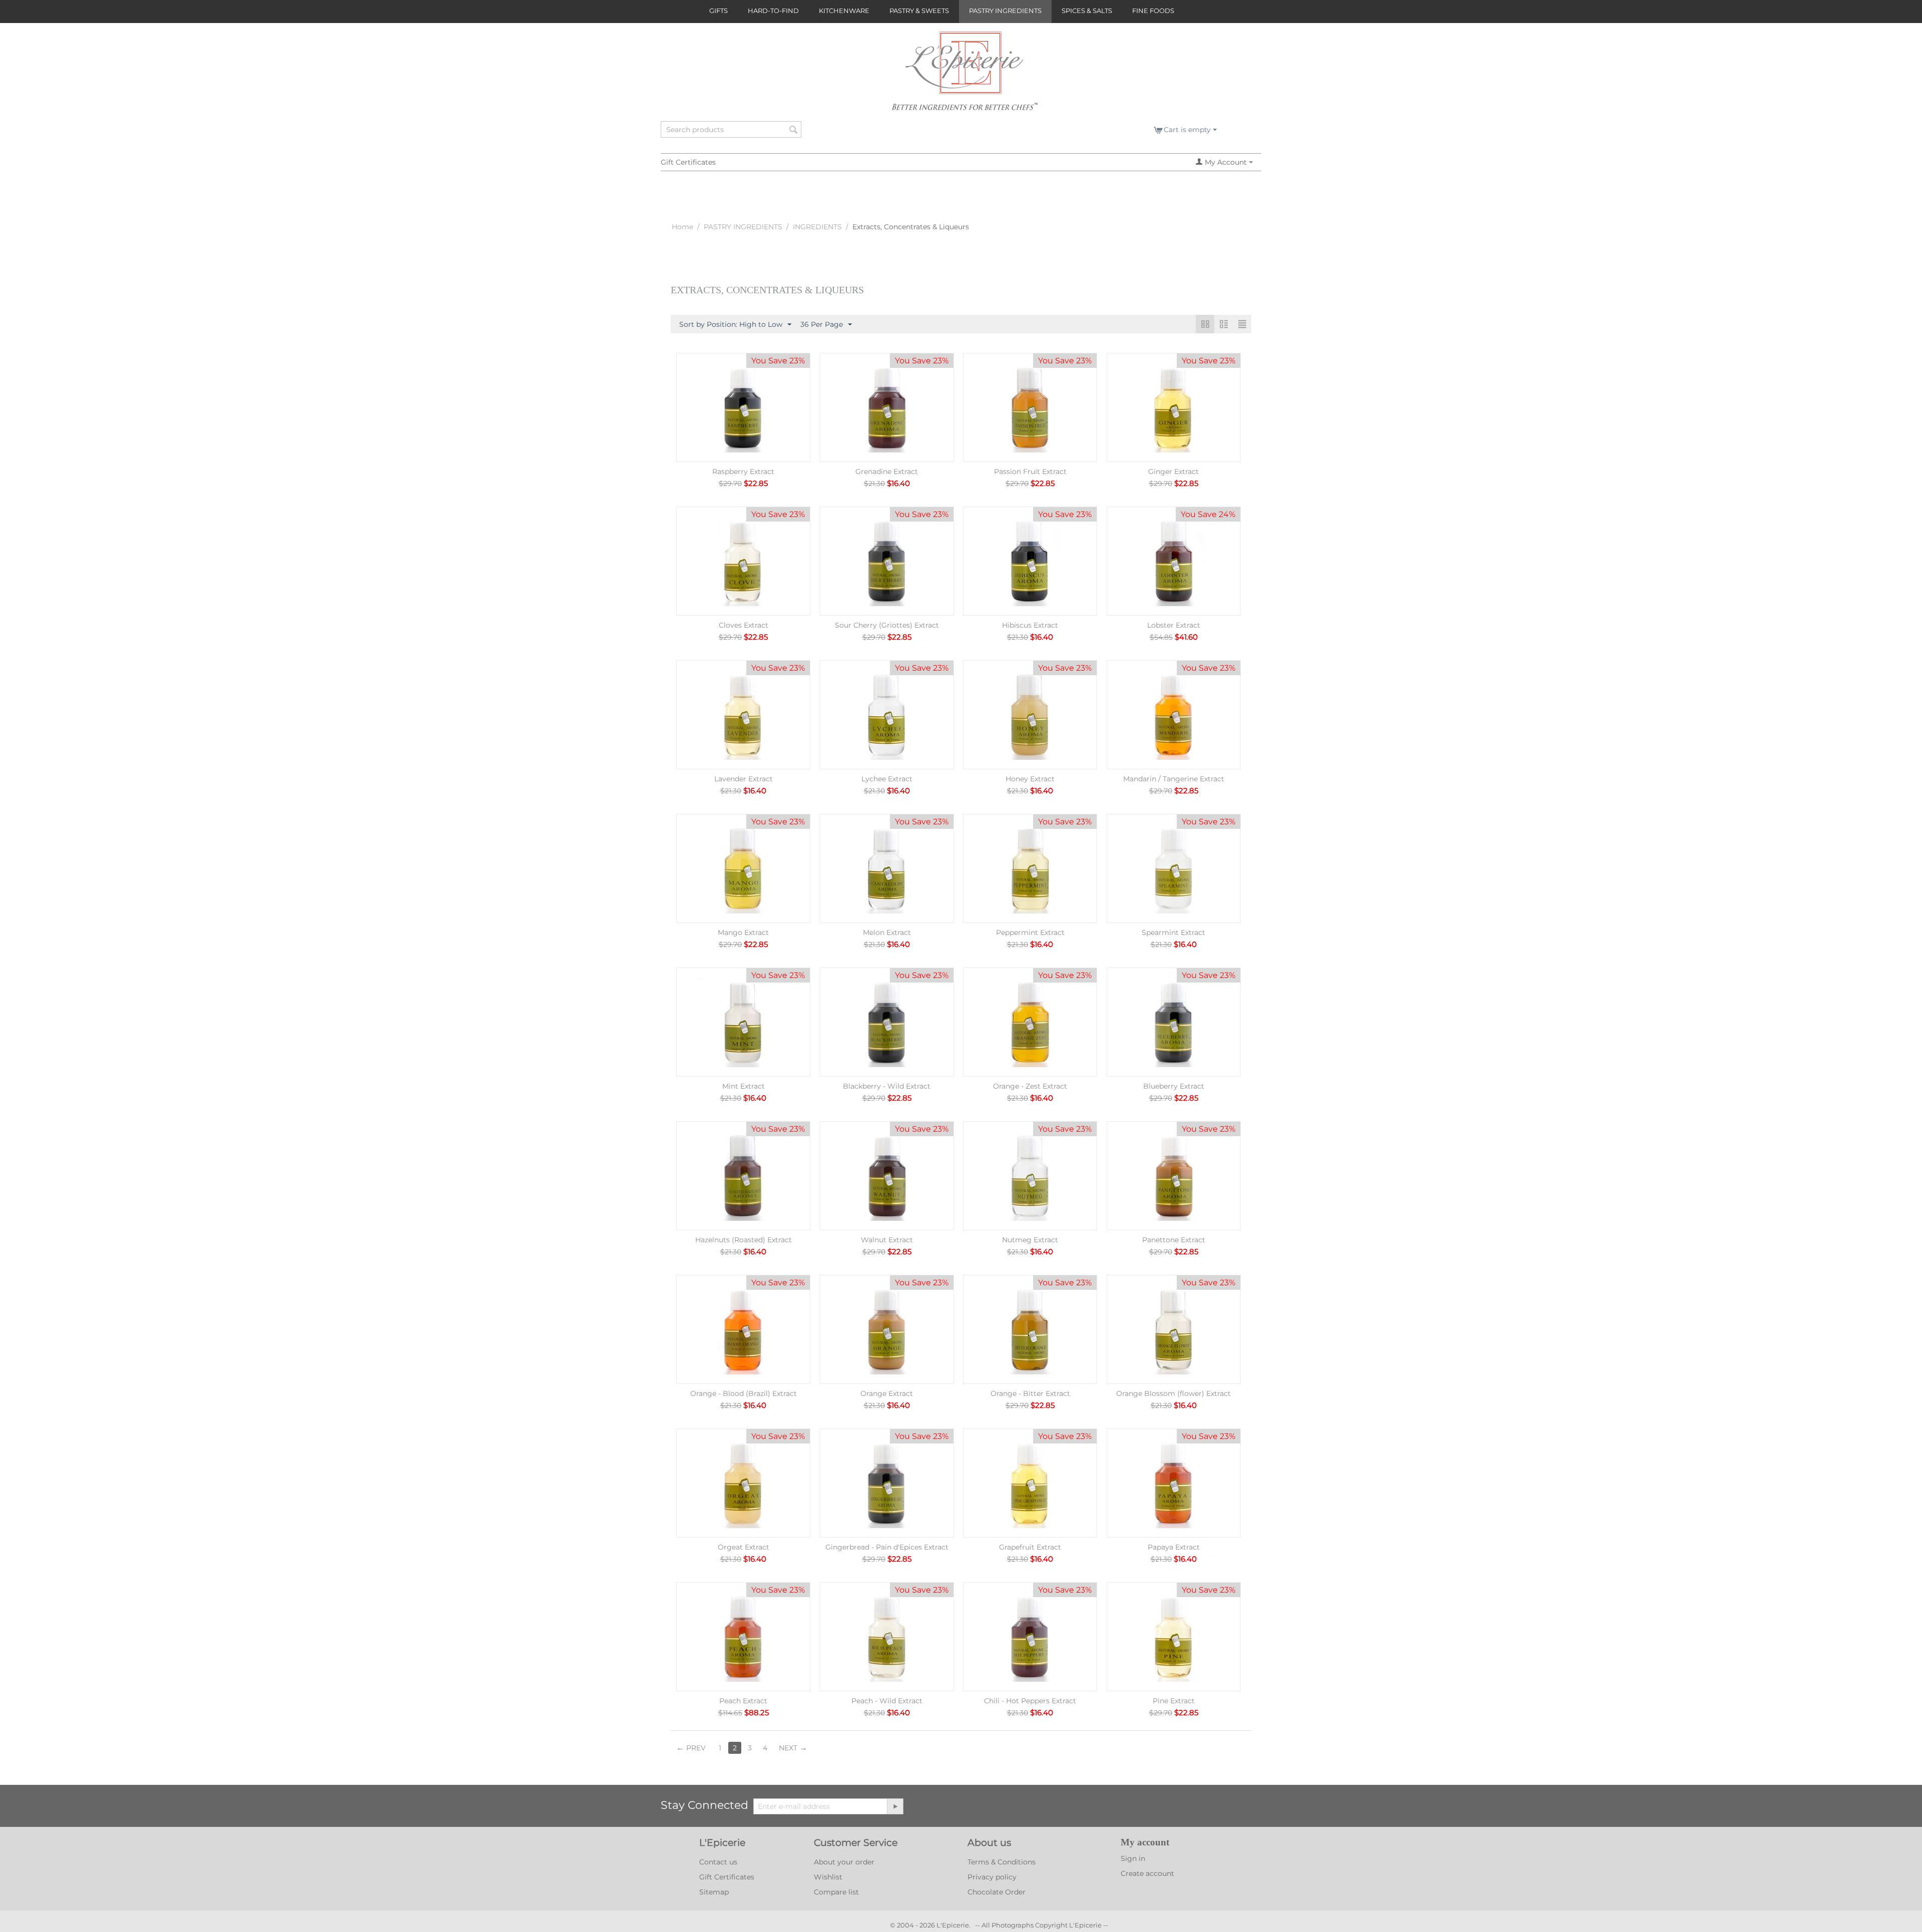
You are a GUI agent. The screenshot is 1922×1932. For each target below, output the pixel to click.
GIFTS (718, 11)
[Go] (895, 1806)
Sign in (1133, 1858)
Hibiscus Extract (1030, 625)
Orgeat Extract (744, 1547)
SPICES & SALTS (1087, 11)
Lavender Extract (744, 779)
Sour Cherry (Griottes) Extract (887, 625)
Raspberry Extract (743, 471)
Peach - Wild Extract (887, 1701)
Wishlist (828, 1877)
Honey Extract (1030, 779)
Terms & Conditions (1002, 1862)
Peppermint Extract (1030, 932)
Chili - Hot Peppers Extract (1030, 1701)
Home (682, 227)
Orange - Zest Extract (1030, 1086)
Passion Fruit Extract (1030, 471)
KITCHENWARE (844, 11)
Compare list (836, 1892)
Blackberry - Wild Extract (887, 1086)
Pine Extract (1174, 1701)
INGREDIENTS (817, 227)
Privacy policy (992, 1877)
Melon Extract (887, 932)
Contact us (718, 1862)
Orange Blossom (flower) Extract (1173, 1393)
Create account (1147, 1873)
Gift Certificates (688, 162)
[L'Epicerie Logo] (965, 76)
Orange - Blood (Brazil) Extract (744, 1393)
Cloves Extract (744, 625)
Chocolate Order (997, 1892)
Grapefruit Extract (1030, 1547)
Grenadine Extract (887, 471)
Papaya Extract (1174, 1547)
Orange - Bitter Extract (1030, 1393)
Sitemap (714, 1892)
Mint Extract (744, 1086)
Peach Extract (743, 1701)
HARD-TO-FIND (773, 11)
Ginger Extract (1173, 471)
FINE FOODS (1153, 11)
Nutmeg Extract (1030, 1240)
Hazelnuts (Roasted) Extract (744, 1240)
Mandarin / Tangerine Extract (1174, 779)
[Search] (794, 130)
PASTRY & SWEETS (919, 11)
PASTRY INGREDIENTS (1005, 11)
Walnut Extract (887, 1240)
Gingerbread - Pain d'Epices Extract (887, 1547)
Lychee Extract (887, 779)
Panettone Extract (1174, 1240)
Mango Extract (743, 932)
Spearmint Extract (1173, 932)
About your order (844, 1862)
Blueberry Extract (1174, 1086)
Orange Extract (887, 1393)
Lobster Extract (1174, 625)
